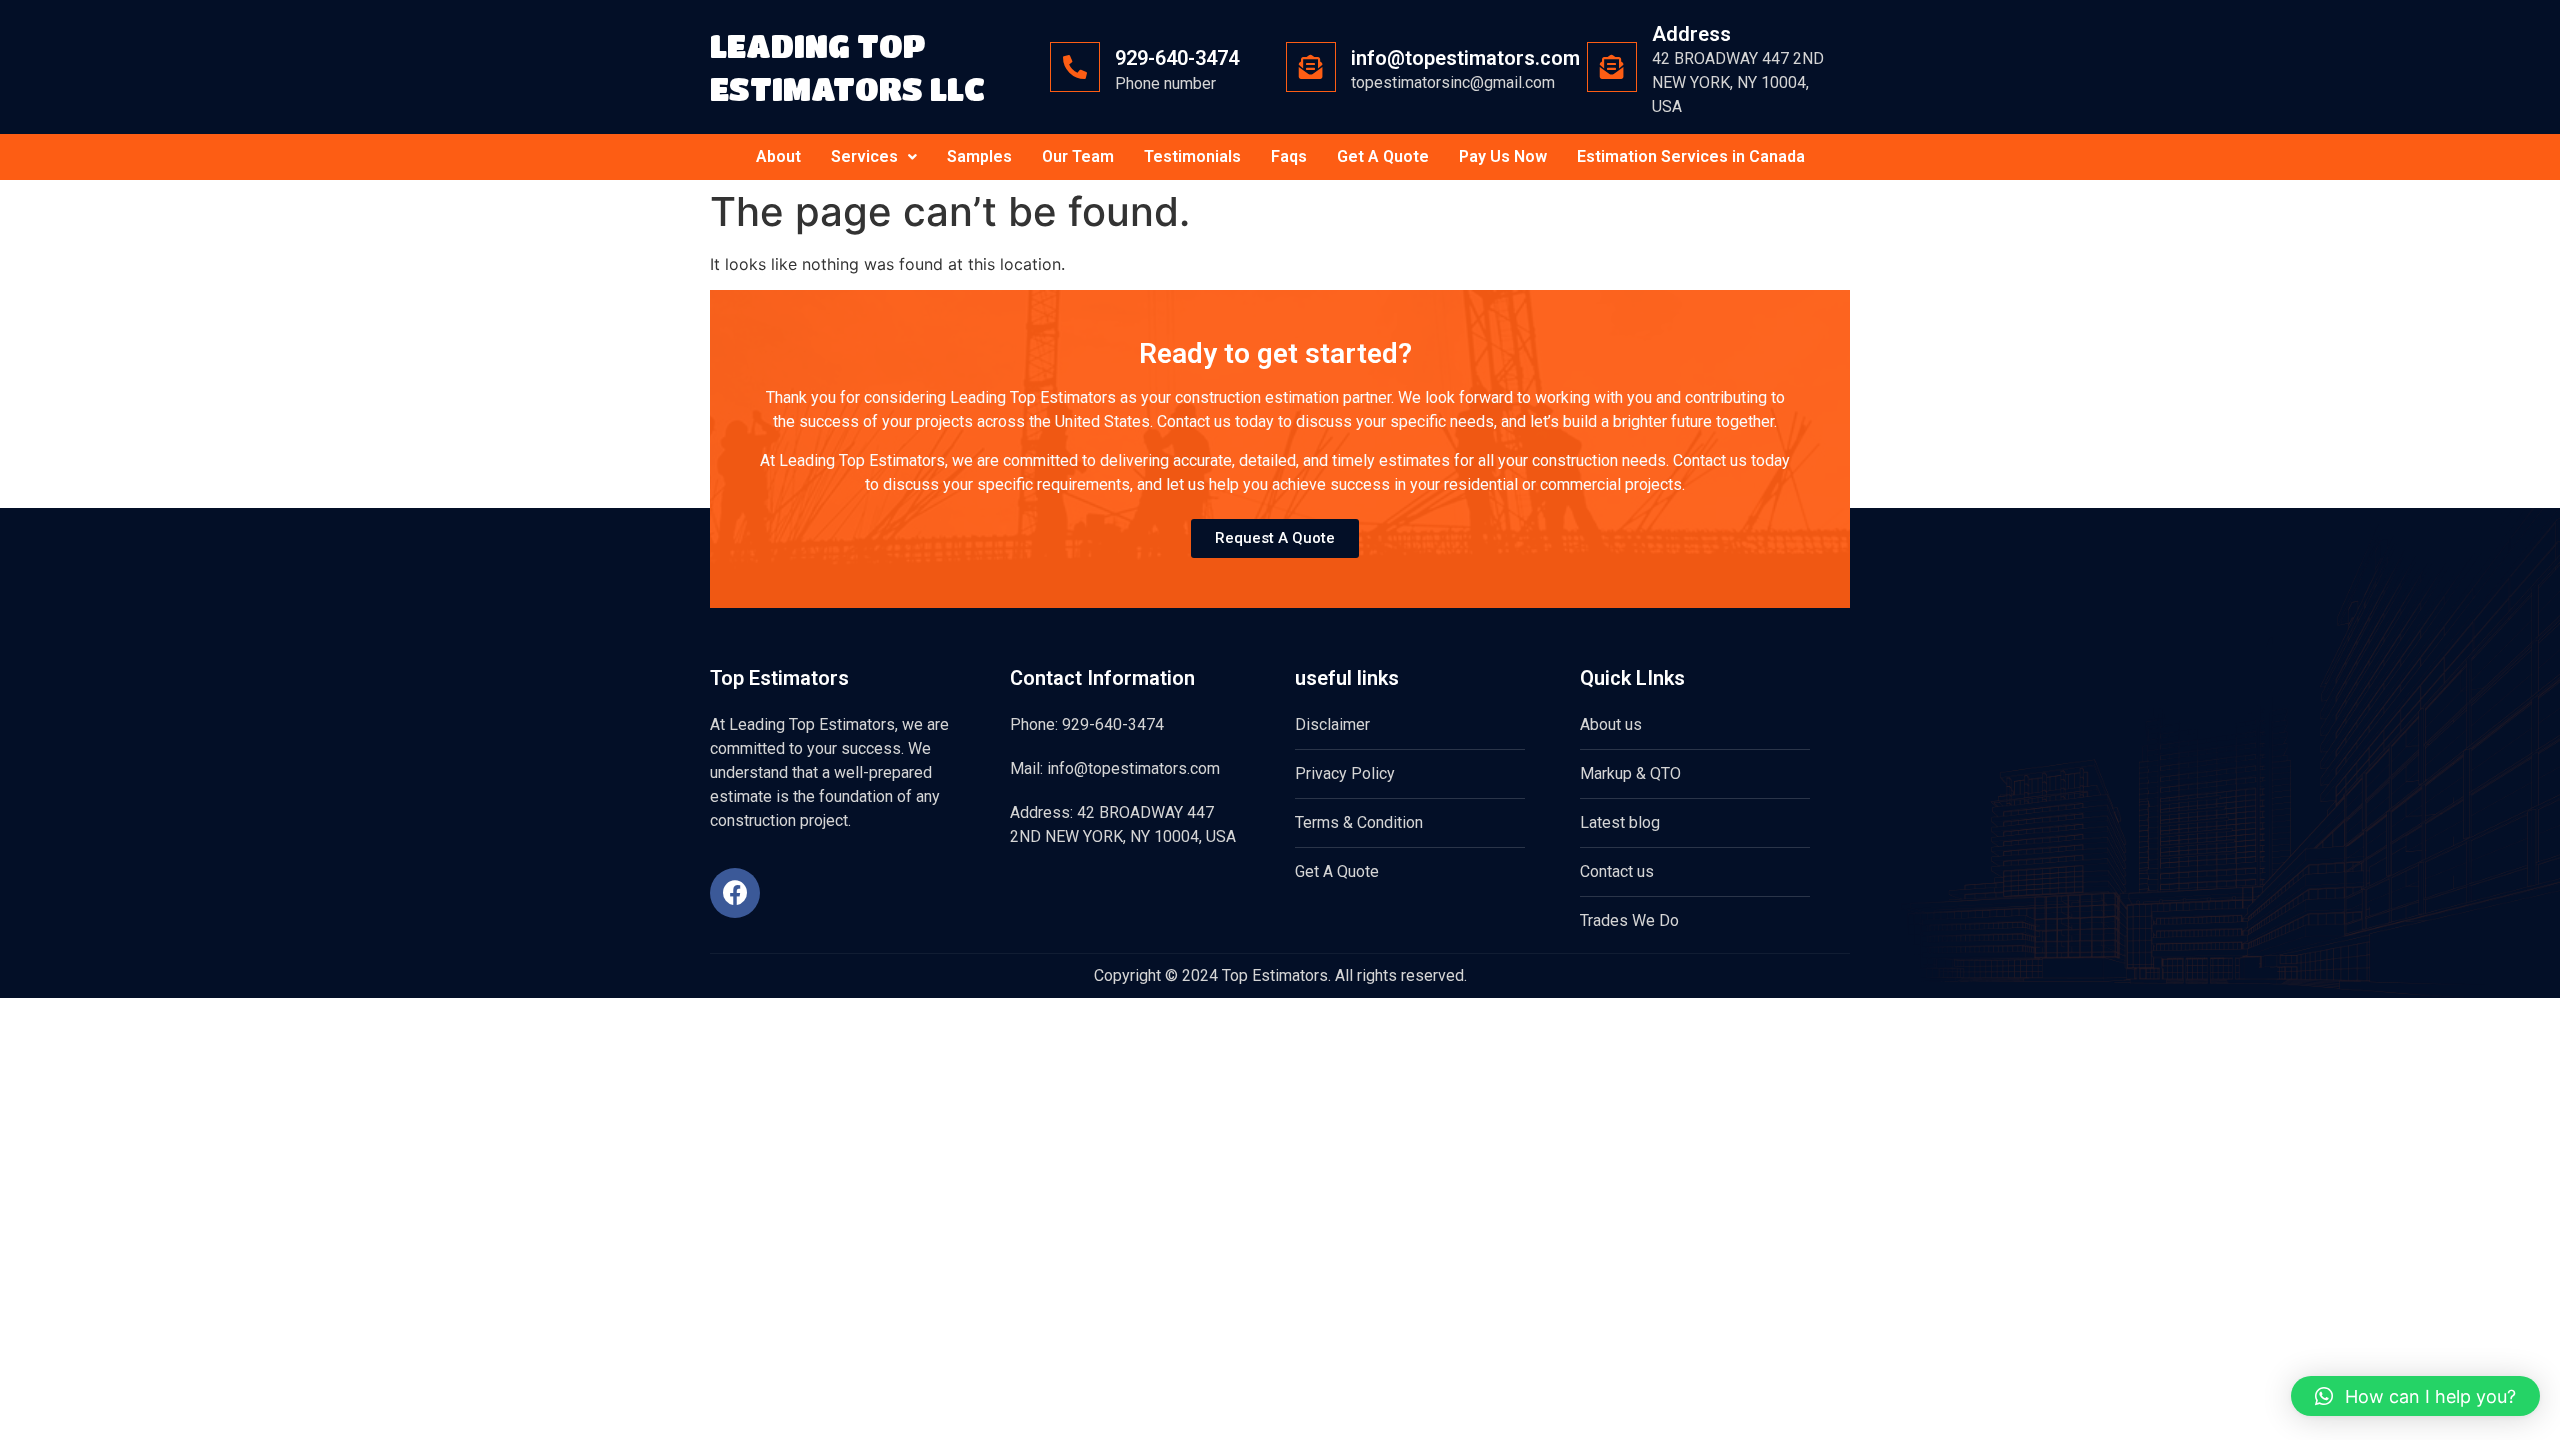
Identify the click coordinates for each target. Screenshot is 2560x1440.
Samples (979, 156)
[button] (2415, 1396)
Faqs (1289, 156)
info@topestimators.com (1465, 58)
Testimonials (1192, 156)
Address (1691, 34)
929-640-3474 (1177, 58)
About (778, 156)
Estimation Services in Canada (1691, 156)
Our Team (1078, 156)
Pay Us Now (1503, 156)
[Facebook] (735, 893)
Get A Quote (1383, 156)
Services (864, 156)
